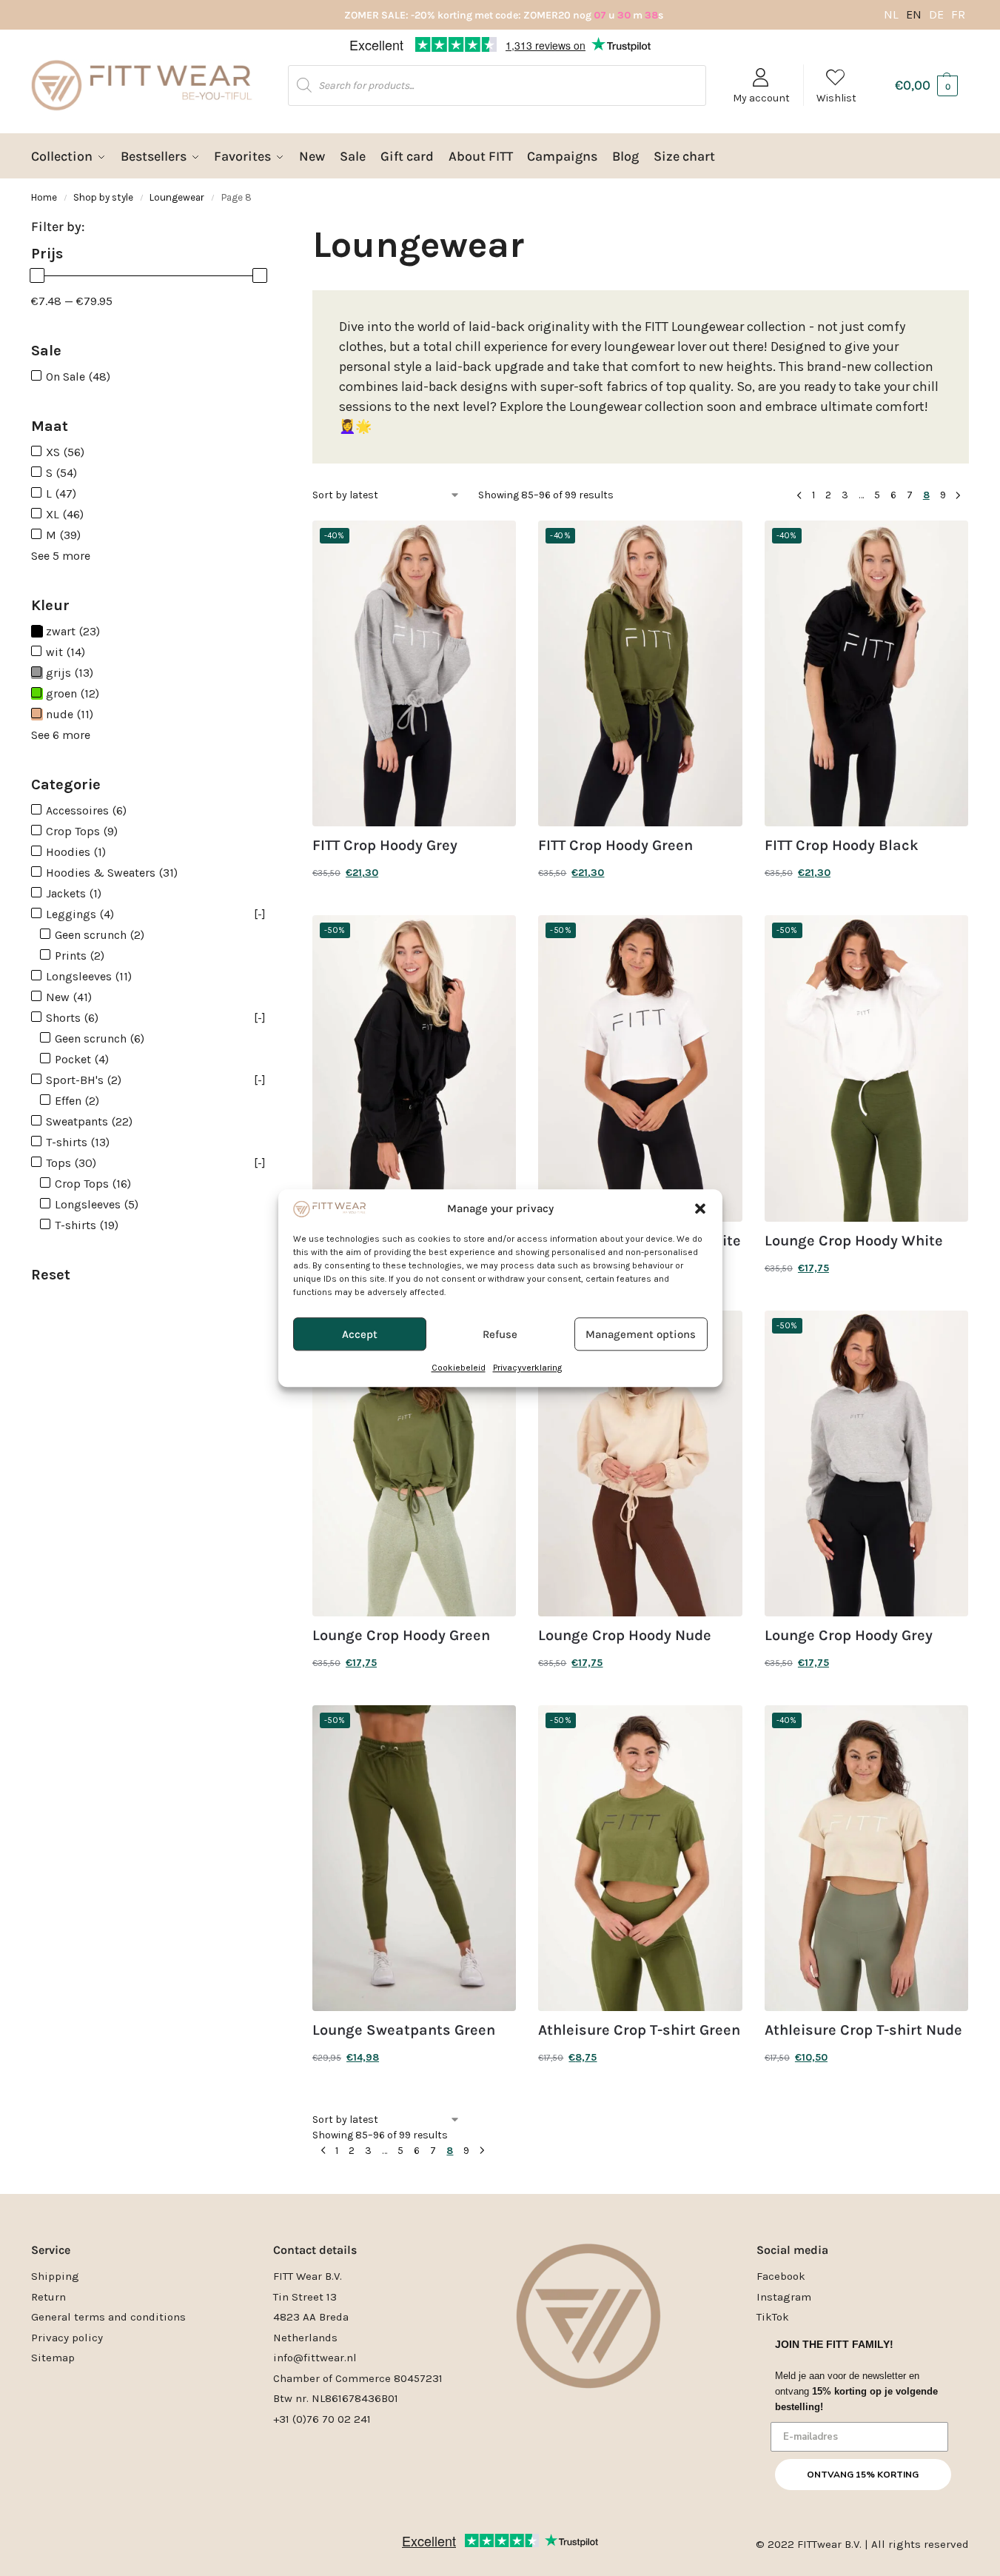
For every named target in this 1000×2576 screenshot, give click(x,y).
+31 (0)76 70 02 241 (322, 2419)
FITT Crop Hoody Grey (385, 846)
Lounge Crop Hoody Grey (849, 1636)
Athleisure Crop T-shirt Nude (863, 2030)
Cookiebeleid (459, 1368)
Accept (360, 1334)
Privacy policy (67, 2338)
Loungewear (177, 197)
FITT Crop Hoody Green (615, 846)
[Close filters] (288, 234)
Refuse (500, 1334)
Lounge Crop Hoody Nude (625, 1636)
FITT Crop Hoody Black (842, 846)
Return (48, 2297)
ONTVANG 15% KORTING (863, 2475)
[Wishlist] (494, 543)
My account (761, 98)
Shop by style (103, 197)
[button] (700, 1208)
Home (44, 197)
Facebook (781, 2276)
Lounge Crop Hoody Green (401, 1636)
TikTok (773, 2317)
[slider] (37, 275)
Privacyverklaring (527, 1368)
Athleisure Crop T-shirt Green (639, 2030)
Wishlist (836, 98)
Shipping (55, 2276)
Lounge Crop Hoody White (854, 1241)
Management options (641, 1334)
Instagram (784, 2297)
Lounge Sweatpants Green (404, 2030)
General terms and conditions (108, 2317)
